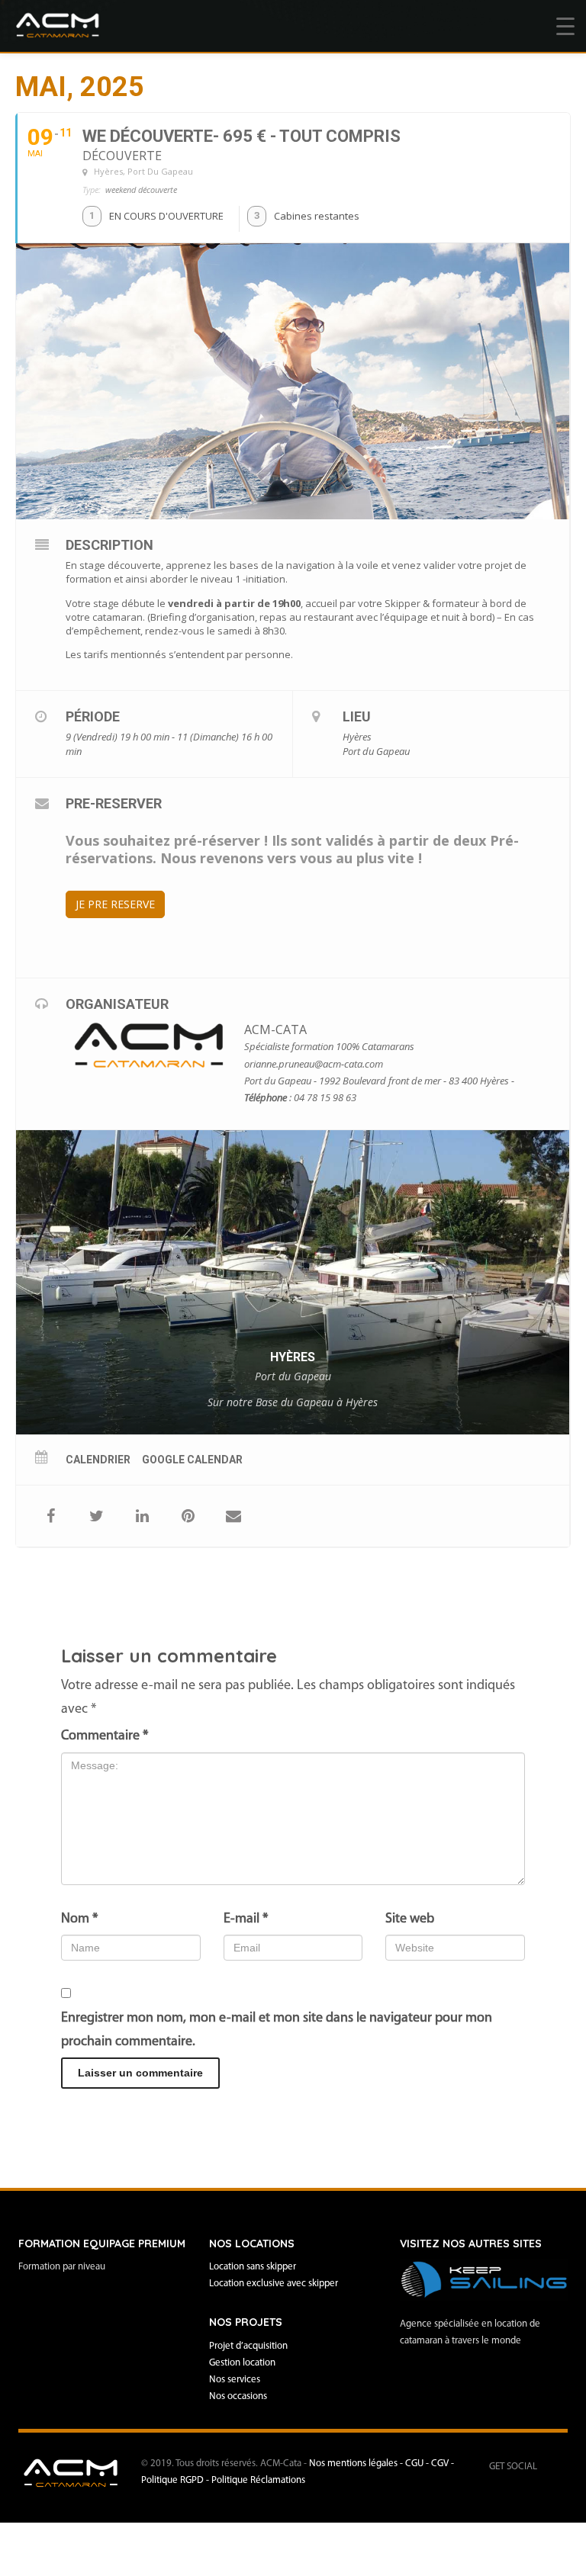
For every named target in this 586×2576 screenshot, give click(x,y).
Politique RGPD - (176, 2480)
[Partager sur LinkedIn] (142, 1516)
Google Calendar (192, 1460)
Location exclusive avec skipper (274, 2284)
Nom (79, 1919)
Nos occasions (238, 2396)
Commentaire (105, 1736)
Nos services (235, 2380)
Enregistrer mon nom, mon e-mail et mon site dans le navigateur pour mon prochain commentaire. (277, 2030)
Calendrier (98, 1460)
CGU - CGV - (430, 2464)
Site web (410, 1919)
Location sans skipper (253, 2267)
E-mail (246, 1919)
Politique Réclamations (258, 2480)
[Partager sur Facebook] (50, 1516)
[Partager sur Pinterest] (188, 1516)
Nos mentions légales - (357, 2464)
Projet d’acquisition (248, 2346)
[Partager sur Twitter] (96, 1516)
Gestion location (242, 2363)
